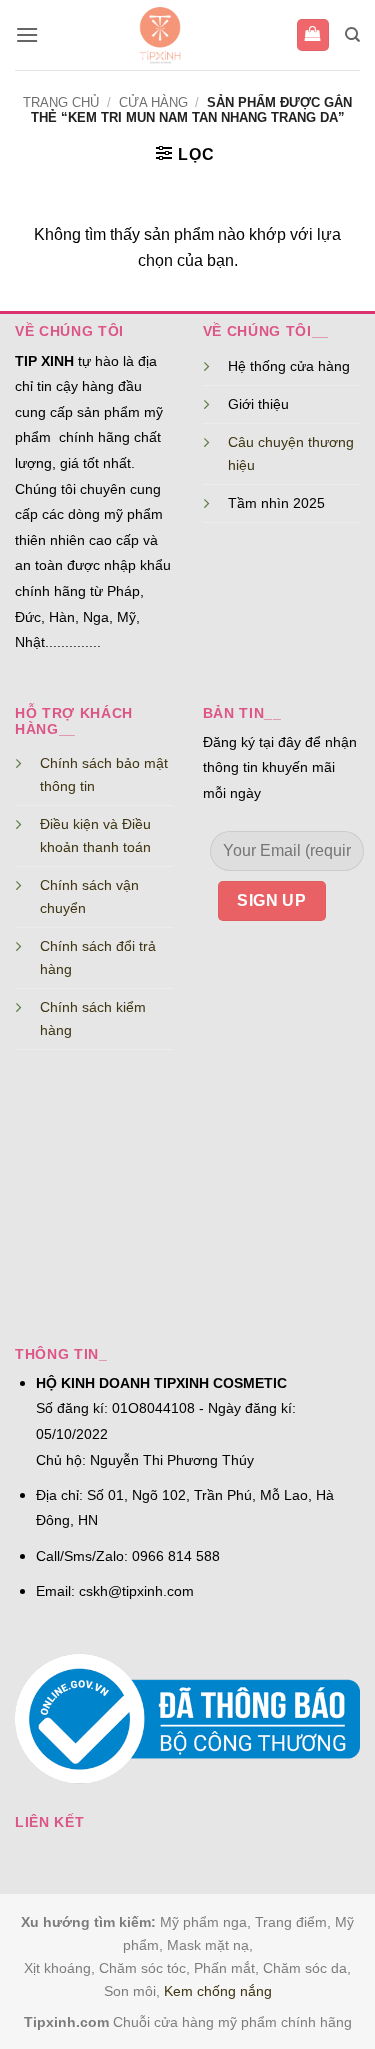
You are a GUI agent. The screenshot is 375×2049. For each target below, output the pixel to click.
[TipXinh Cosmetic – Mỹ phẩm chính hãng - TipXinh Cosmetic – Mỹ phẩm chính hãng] (159, 35)
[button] (27, 34)
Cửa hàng (153, 102)
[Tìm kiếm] (352, 35)
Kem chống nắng (218, 1991)
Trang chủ (61, 102)
